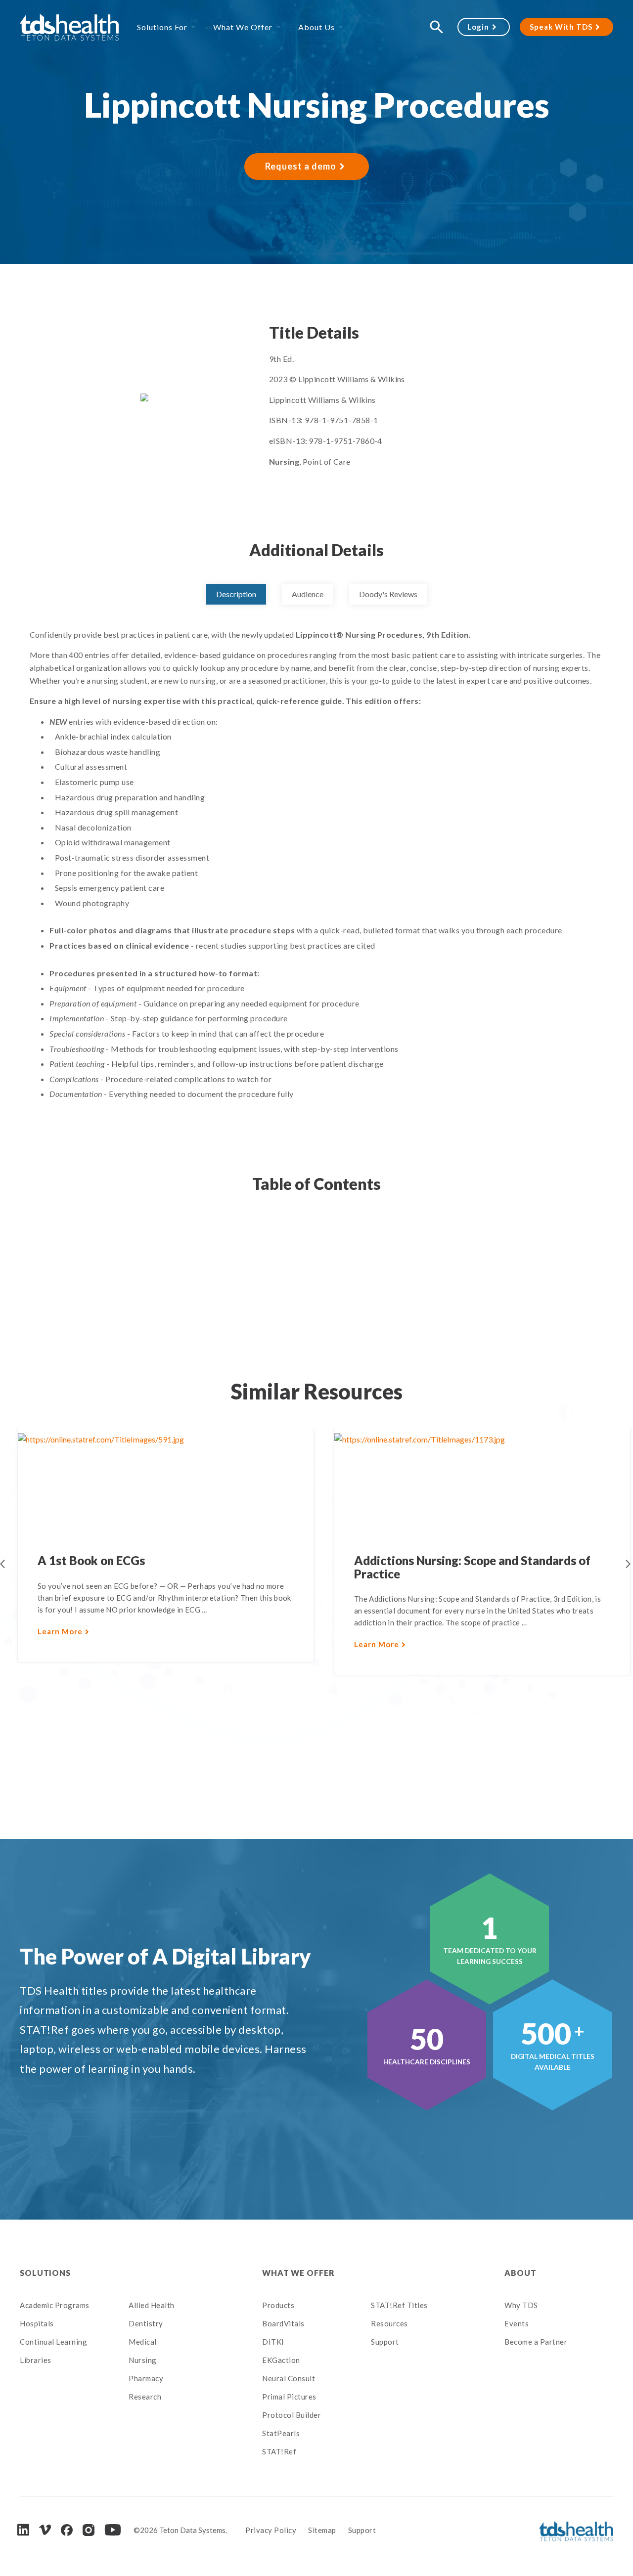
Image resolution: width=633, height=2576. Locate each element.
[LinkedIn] (23, 2530)
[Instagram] (89, 2530)
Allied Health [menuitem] (152, 2305)
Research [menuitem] (145, 2397)
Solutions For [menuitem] (162, 27)
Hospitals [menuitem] (37, 2323)
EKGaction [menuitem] (281, 2360)
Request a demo (301, 166)
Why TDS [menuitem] (521, 2305)
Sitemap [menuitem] (322, 2530)
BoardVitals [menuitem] (283, 2323)
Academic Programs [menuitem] (55, 2305)
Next (628, 1564)
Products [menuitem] (278, 2305)
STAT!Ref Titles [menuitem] (399, 2305)
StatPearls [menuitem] (281, 2433)
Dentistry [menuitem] (146, 2323)
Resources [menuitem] (389, 2323)
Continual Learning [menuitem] (53, 2342)
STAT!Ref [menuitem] (279, 2451)
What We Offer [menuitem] (243, 27)
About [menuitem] (520, 2273)
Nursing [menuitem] (143, 2360)
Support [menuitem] (385, 2342)
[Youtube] (113, 2530)
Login (478, 27)
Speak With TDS (561, 27)
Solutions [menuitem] (45, 2273)
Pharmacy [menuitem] (146, 2378)
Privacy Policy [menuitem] (271, 2530)
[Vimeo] (45, 2530)
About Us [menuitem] (316, 27)
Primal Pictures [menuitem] (289, 2397)
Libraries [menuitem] (36, 2360)
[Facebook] (67, 2530)
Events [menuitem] (517, 2323)
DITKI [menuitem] (273, 2342)
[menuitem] (183, 2273)
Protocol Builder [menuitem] (292, 2415)
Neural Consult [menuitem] (289, 2378)
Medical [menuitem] (143, 2342)
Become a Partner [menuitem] (536, 2342)
